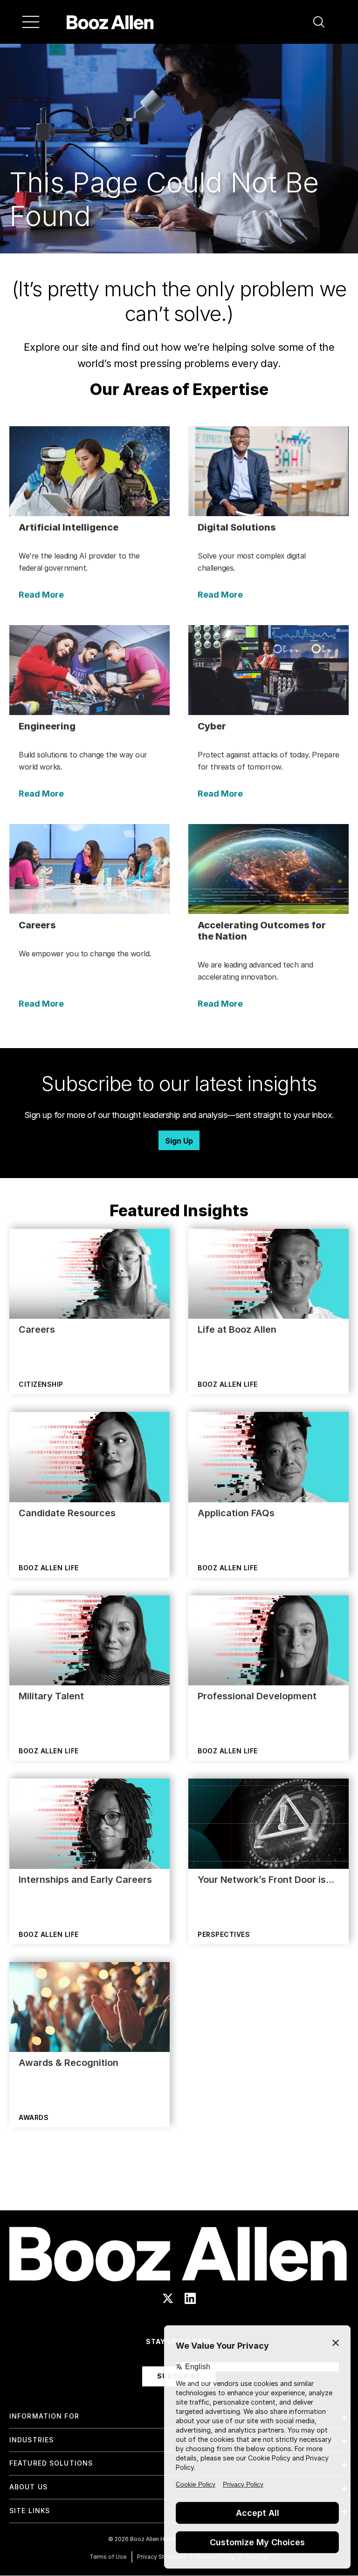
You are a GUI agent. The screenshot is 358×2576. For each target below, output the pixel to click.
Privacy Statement (162, 2557)
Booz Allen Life (228, 1384)
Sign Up (179, 1141)
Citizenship (41, 1384)
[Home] (110, 22)
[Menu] (31, 22)
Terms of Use (108, 2557)
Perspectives (224, 1934)
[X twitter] (168, 2298)
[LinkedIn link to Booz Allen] (190, 2298)
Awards (34, 2117)
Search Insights (179, 2187)
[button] (319, 22)
